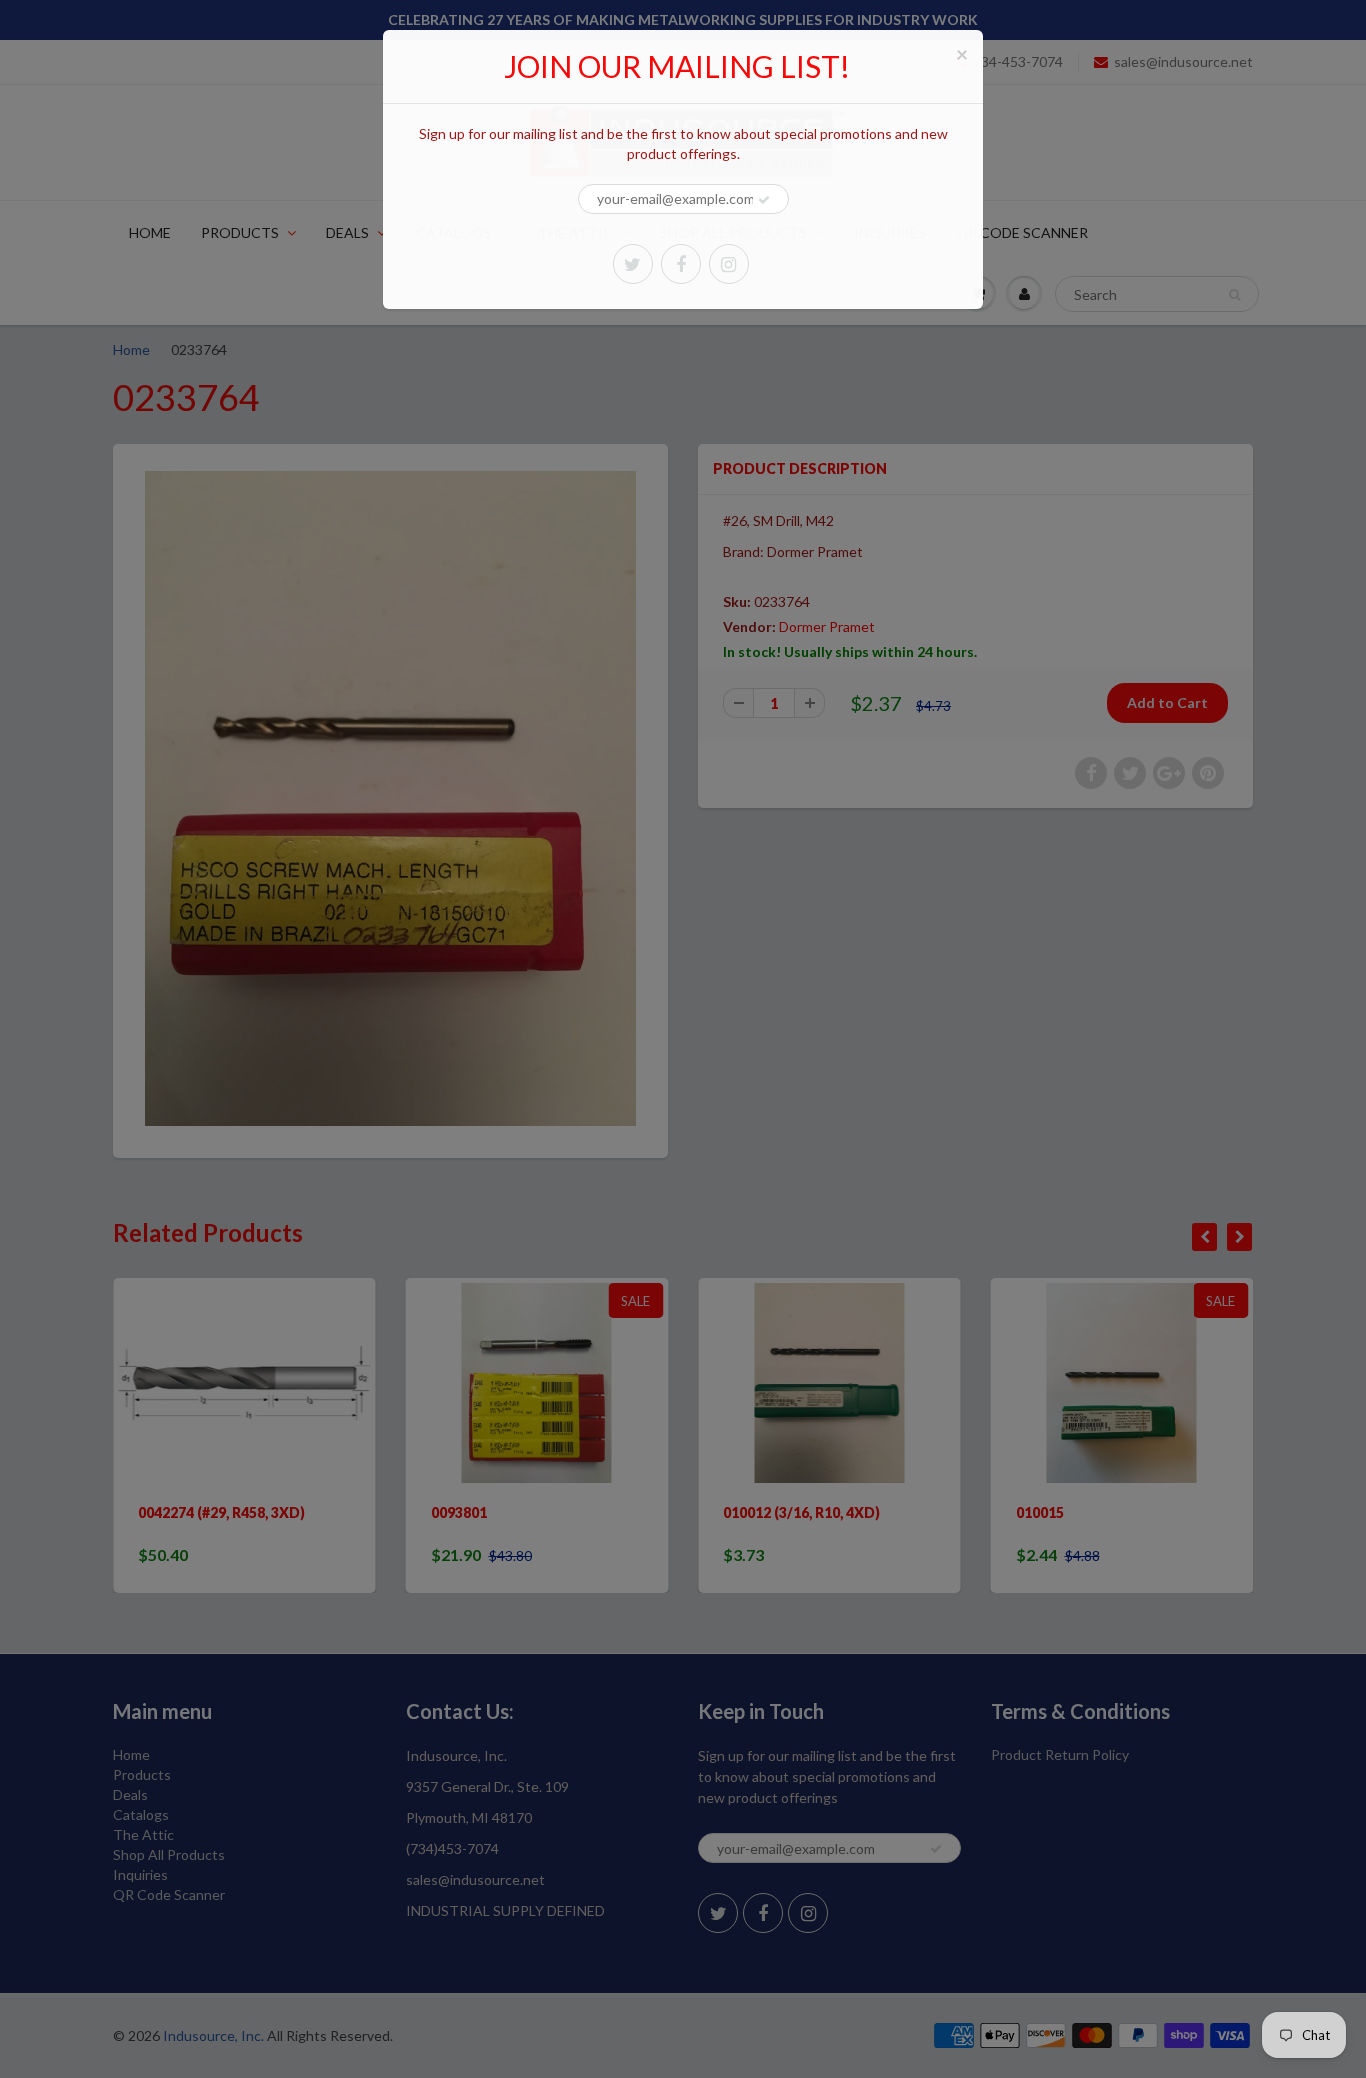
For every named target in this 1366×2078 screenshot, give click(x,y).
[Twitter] (633, 264)
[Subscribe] (764, 200)
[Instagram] (729, 264)
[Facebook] (681, 264)
